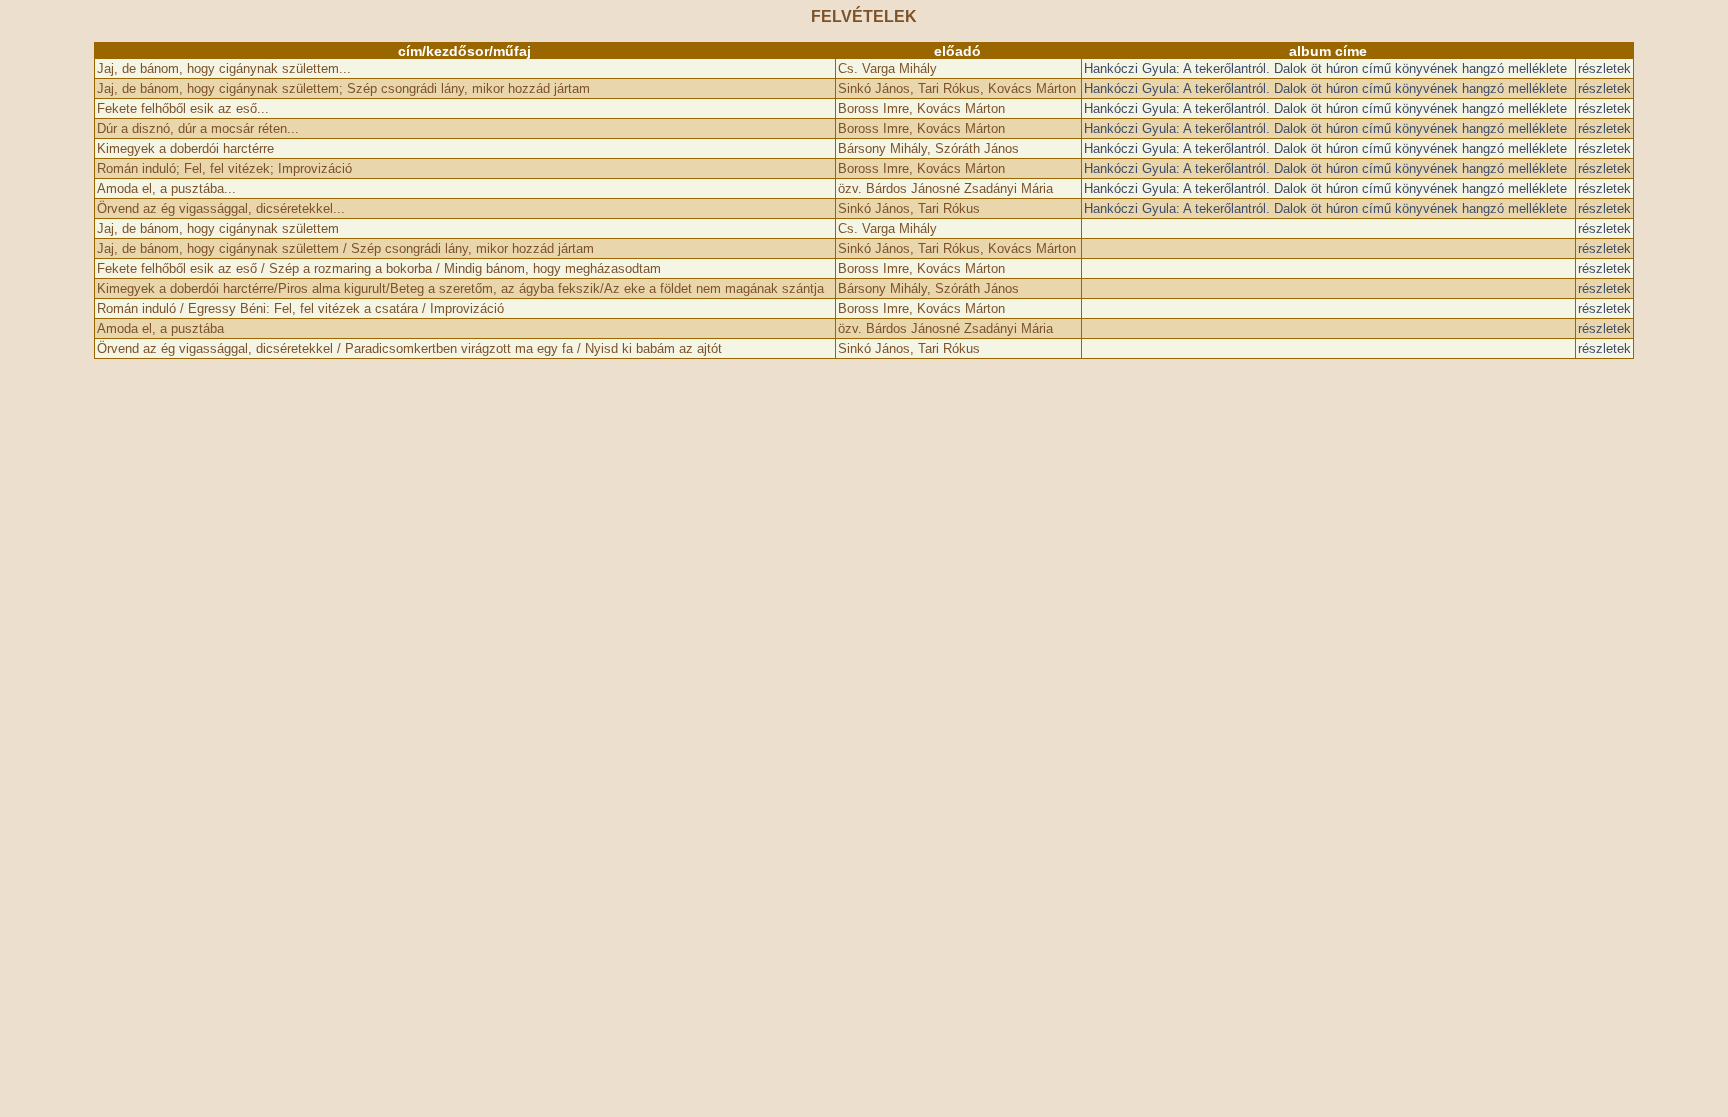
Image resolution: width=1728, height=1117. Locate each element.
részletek (1604, 68)
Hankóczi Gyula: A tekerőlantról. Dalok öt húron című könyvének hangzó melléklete (1325, 68)
